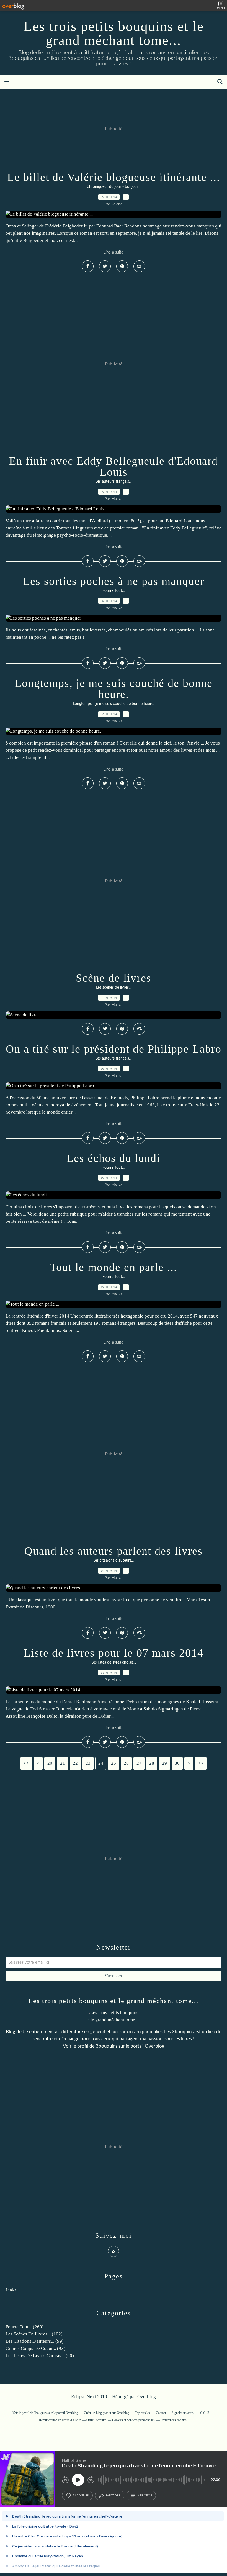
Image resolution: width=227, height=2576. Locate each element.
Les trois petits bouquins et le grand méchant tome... (114, 33)
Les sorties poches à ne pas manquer (114, 581)
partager (113, 2495)
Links (11, 2290)
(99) (35, 2341)
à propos (145, 2495)
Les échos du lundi (114, 1158)
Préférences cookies (174, 2420)
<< (26, 1763)
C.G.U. (205, 2413)
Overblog (147, 2397)
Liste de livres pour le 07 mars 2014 (114, 1653)
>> (201, 1763)
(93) (35, 2348)
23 (88, 1763)
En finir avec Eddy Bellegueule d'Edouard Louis (114, 466)
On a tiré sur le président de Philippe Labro (114, 1049)
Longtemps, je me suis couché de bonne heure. (114, 689)
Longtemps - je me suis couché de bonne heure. (114, 704)
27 (139, 1763)
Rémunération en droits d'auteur (60, 2420)
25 (114, 1763)
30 (177, 1763)
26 (126, 1763)
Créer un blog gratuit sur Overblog (107, 2413)
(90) (40, 2356)
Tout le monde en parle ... (114, 1267)
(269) (25, 2327)
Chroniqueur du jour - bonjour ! (114, 187)
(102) (34, 2334)
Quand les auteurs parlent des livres (114, 1551)
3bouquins (107, 2046)
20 (50, 1763)
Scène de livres (114, 978)
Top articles (143, 2413)
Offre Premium (96, 2420)
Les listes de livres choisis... (114, 1662)
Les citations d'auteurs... (114, 1561)
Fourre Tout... (114, 591)
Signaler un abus (183, 2413)
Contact (161, 2413)
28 (152, 1763)
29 (164, 1763)
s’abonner (81, 2495)
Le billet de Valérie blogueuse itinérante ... (114, 177)
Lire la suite (114, 252)
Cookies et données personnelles (133, 2420)
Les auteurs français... (114, 482)
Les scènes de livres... (114, 988)
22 (75, 1763)
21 (63, 1763)
